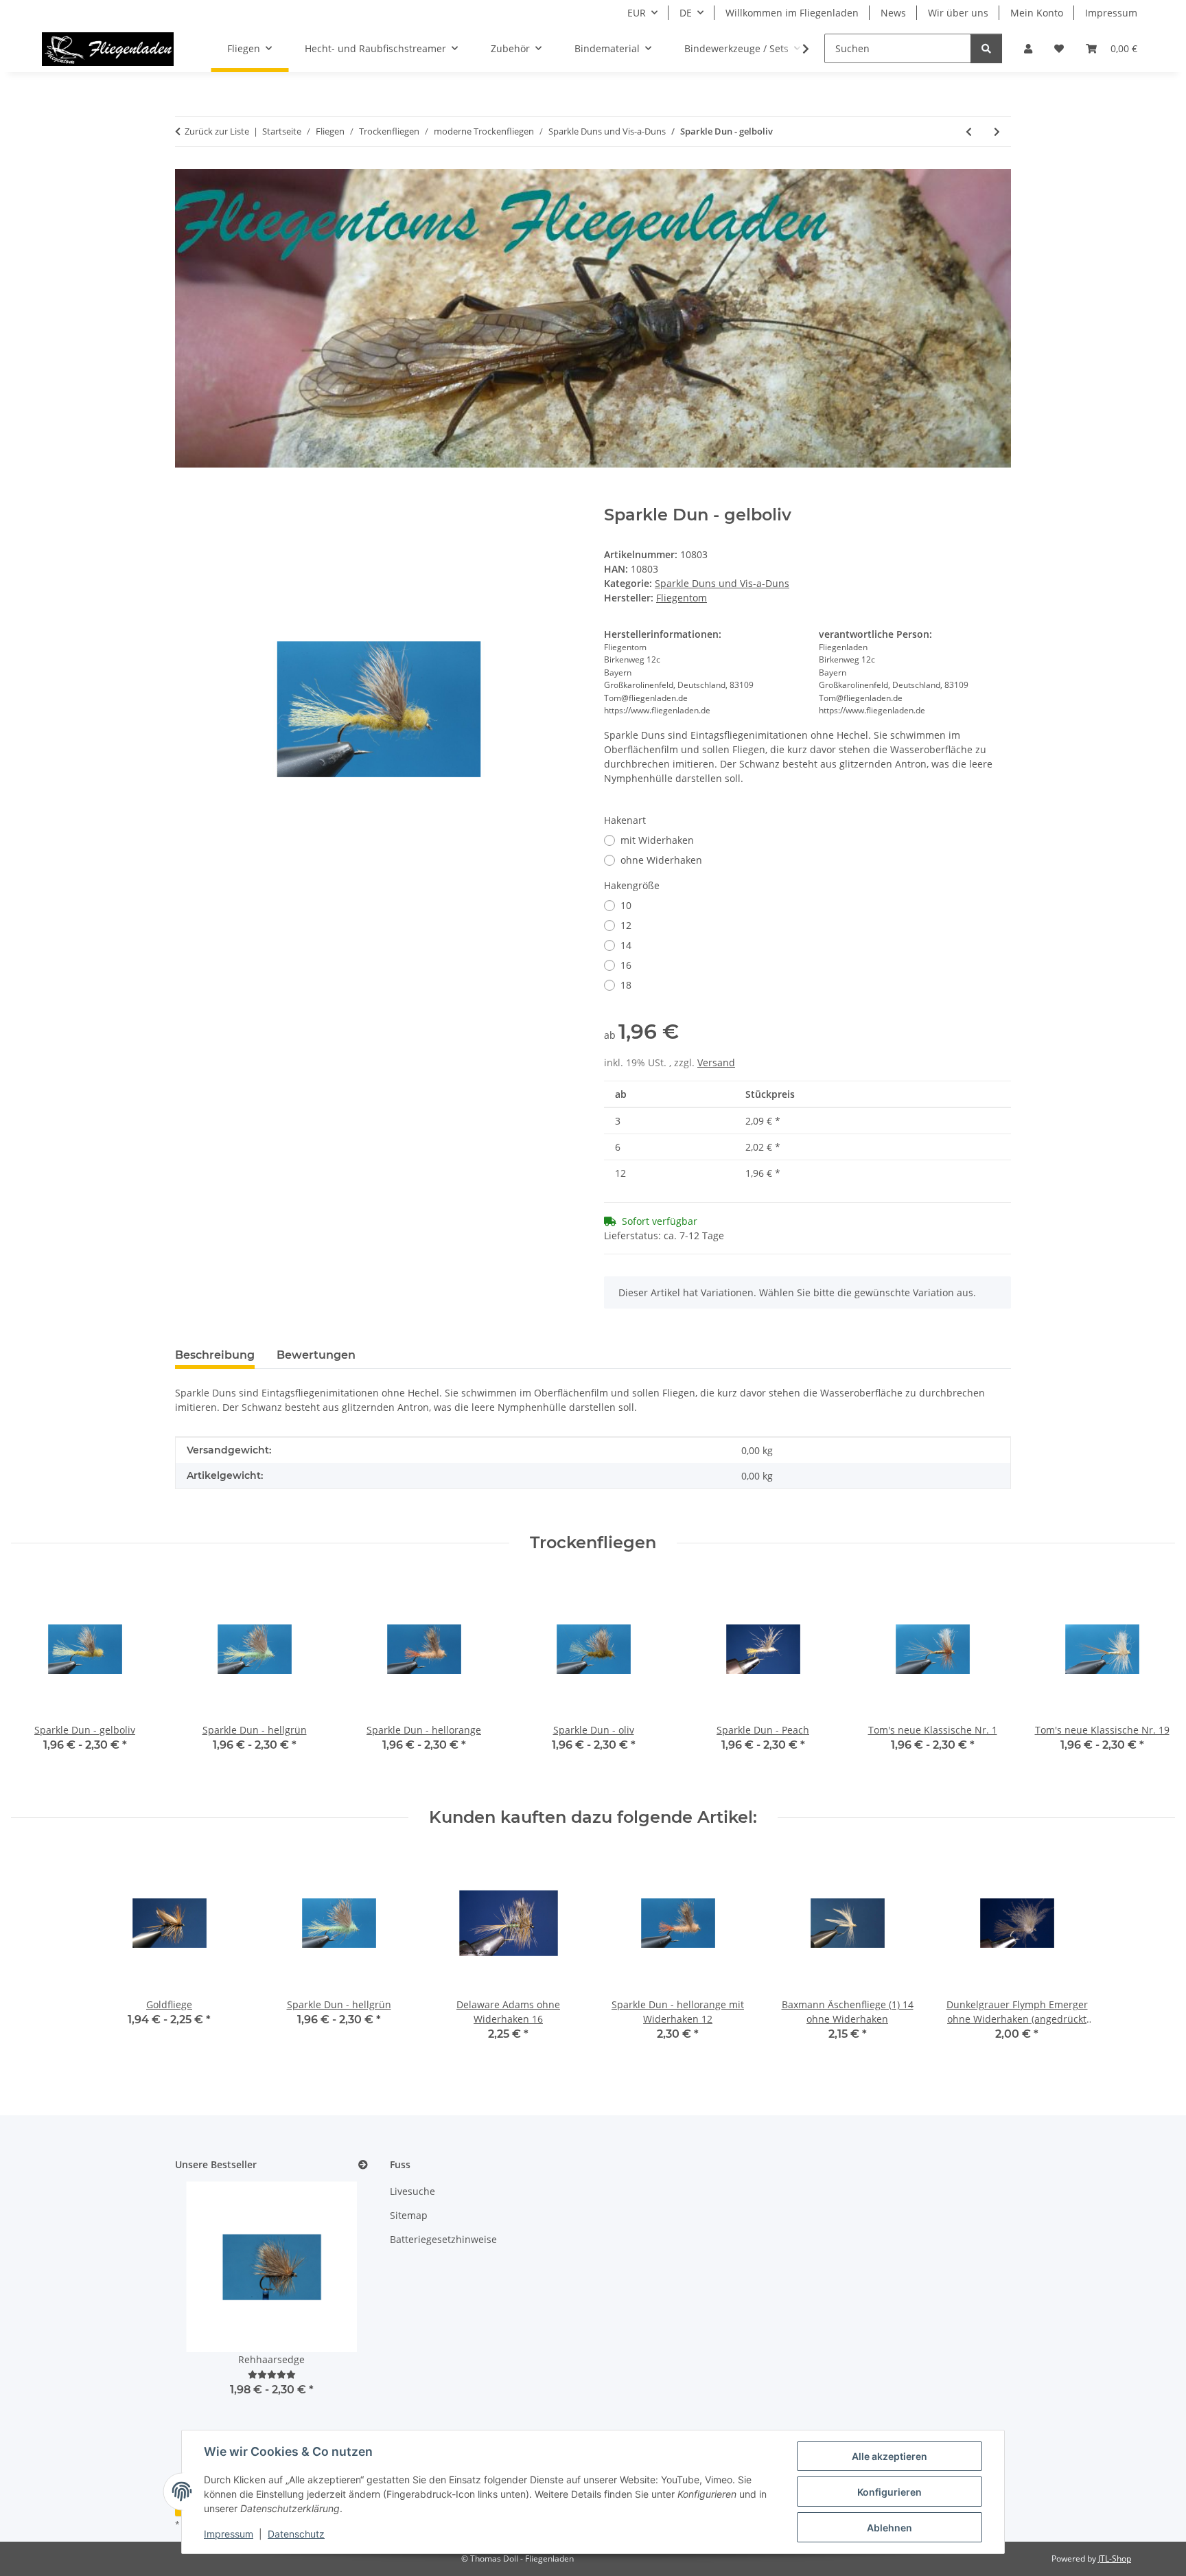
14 (626, 945)
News (893, 13)
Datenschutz (296, 2534)
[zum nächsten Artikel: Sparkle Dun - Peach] (997, 131)
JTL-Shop (1115, 2558)
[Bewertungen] (272, 2374)
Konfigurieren (889, 2492)
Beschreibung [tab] (215, 1355)
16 (626, 965)
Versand (716, 1062)
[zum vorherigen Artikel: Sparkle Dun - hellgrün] (969, 131)
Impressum (229, 2534)
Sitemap (409, 2215)
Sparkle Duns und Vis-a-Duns (722, 583)
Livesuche (412, 2191)
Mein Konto (1037, 13)
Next (1153, 1680)
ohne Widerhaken (661, 860)
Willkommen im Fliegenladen (792, 13)
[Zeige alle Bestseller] (363, 2165)
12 (626, 925)
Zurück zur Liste (217, 131)
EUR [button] (637, 13)
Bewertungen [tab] (316, 1355)
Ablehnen (889, 2528)
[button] (1028, 48)
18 (626, 985)
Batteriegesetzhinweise (443, 2239)
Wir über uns (958, 13)
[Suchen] (986, 48)
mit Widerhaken (657, 840)
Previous (34, 1680)
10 (626, 905)
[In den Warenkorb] (186, 498)
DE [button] (686, 13)
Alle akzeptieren (889, 2456)
